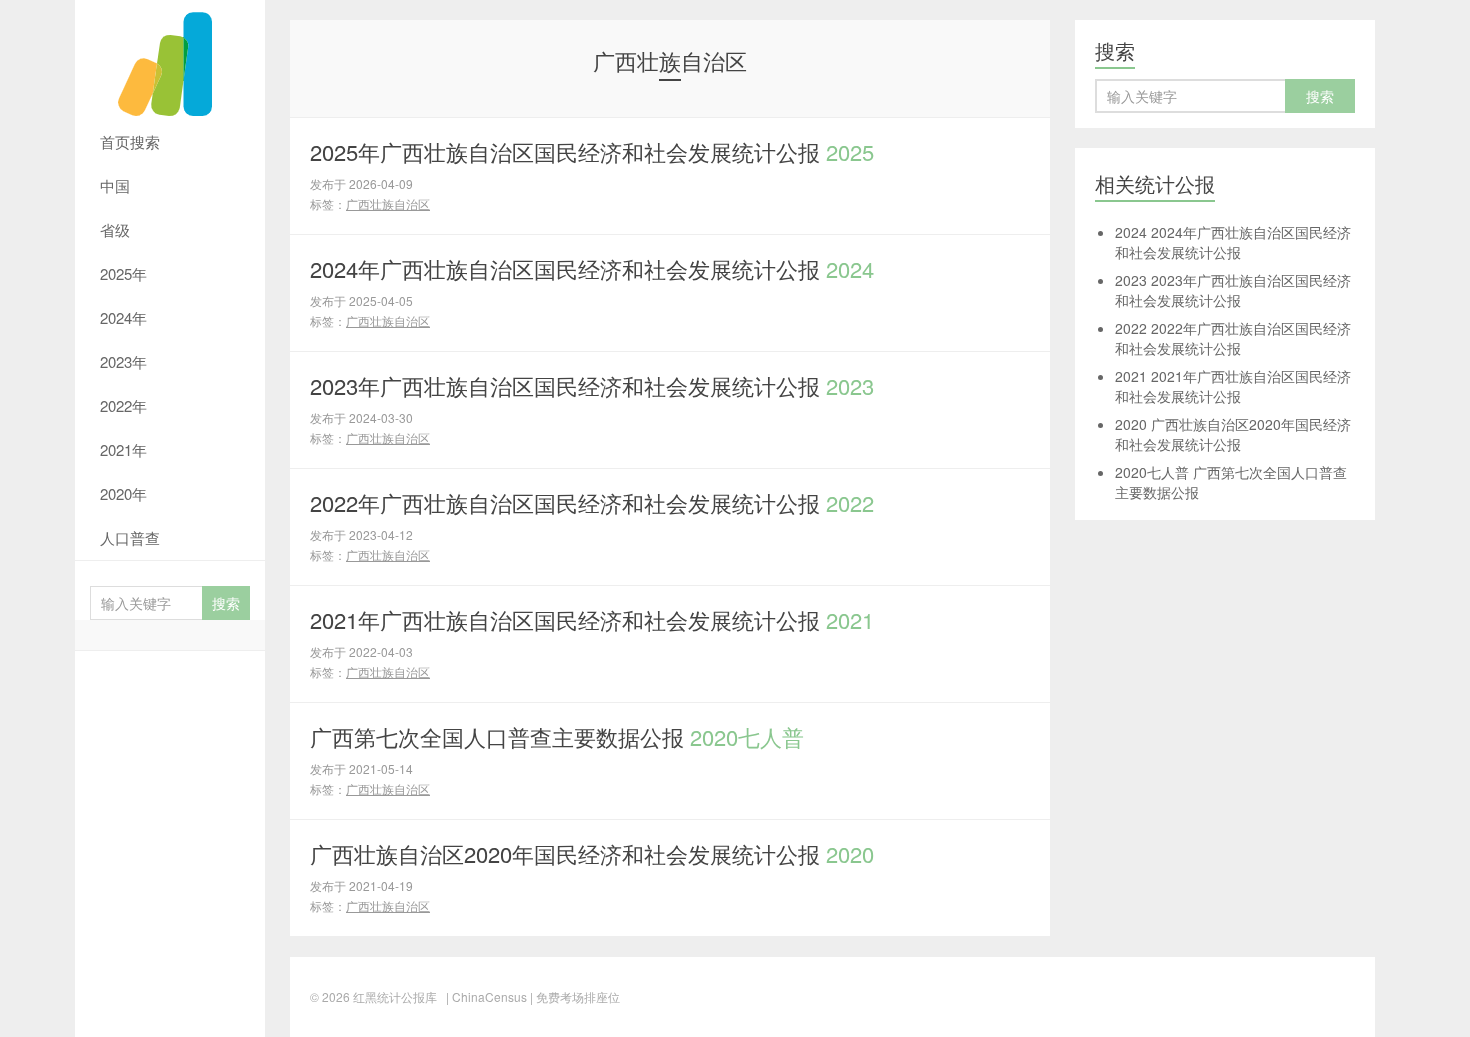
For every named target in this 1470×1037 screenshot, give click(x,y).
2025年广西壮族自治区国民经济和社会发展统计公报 (592, 151)
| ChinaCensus (486, 996)
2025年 (123, 273)
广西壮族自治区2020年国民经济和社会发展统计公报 (592, 853)
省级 (115, 229)
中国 (115, 185)
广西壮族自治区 (388, 203)
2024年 (123, 317)
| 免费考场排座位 (573, 996)
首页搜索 (130, 141)
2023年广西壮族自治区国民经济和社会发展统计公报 (592, 385)
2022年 (123, 405)
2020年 (123, 493)
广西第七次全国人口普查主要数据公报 (557, 736)
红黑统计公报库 (170, 60)
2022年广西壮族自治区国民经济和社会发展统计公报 (592, 502)
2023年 (123, 361)
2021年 (123, 449)
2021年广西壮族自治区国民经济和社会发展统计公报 (592, 619)
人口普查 (130, 537)
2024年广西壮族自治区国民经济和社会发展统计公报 (592, 268)
